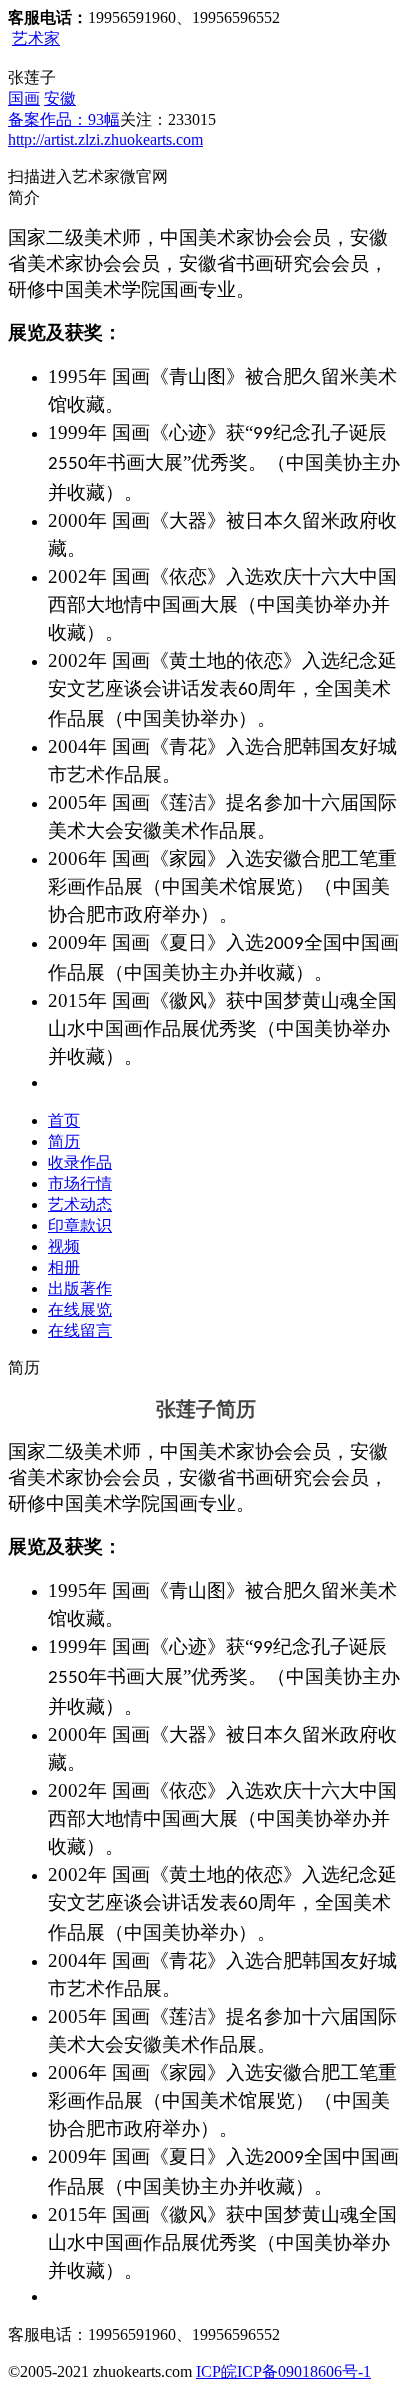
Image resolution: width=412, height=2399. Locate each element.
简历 (64, 1141)
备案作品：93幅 (64, 119)
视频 (64, 1246)
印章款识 (80, 1225)
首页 (64, 1120)
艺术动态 (80, 1204)
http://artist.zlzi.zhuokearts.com (105, 139)
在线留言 (80, 1330)
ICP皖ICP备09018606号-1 (283, 2371)
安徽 (60, 98)
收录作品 (80, 1162)
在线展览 (80, 1309)
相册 (64, 1267)
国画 (24, 98)
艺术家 (36, 38)
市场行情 (80, 1183)
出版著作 (80, 1288)
